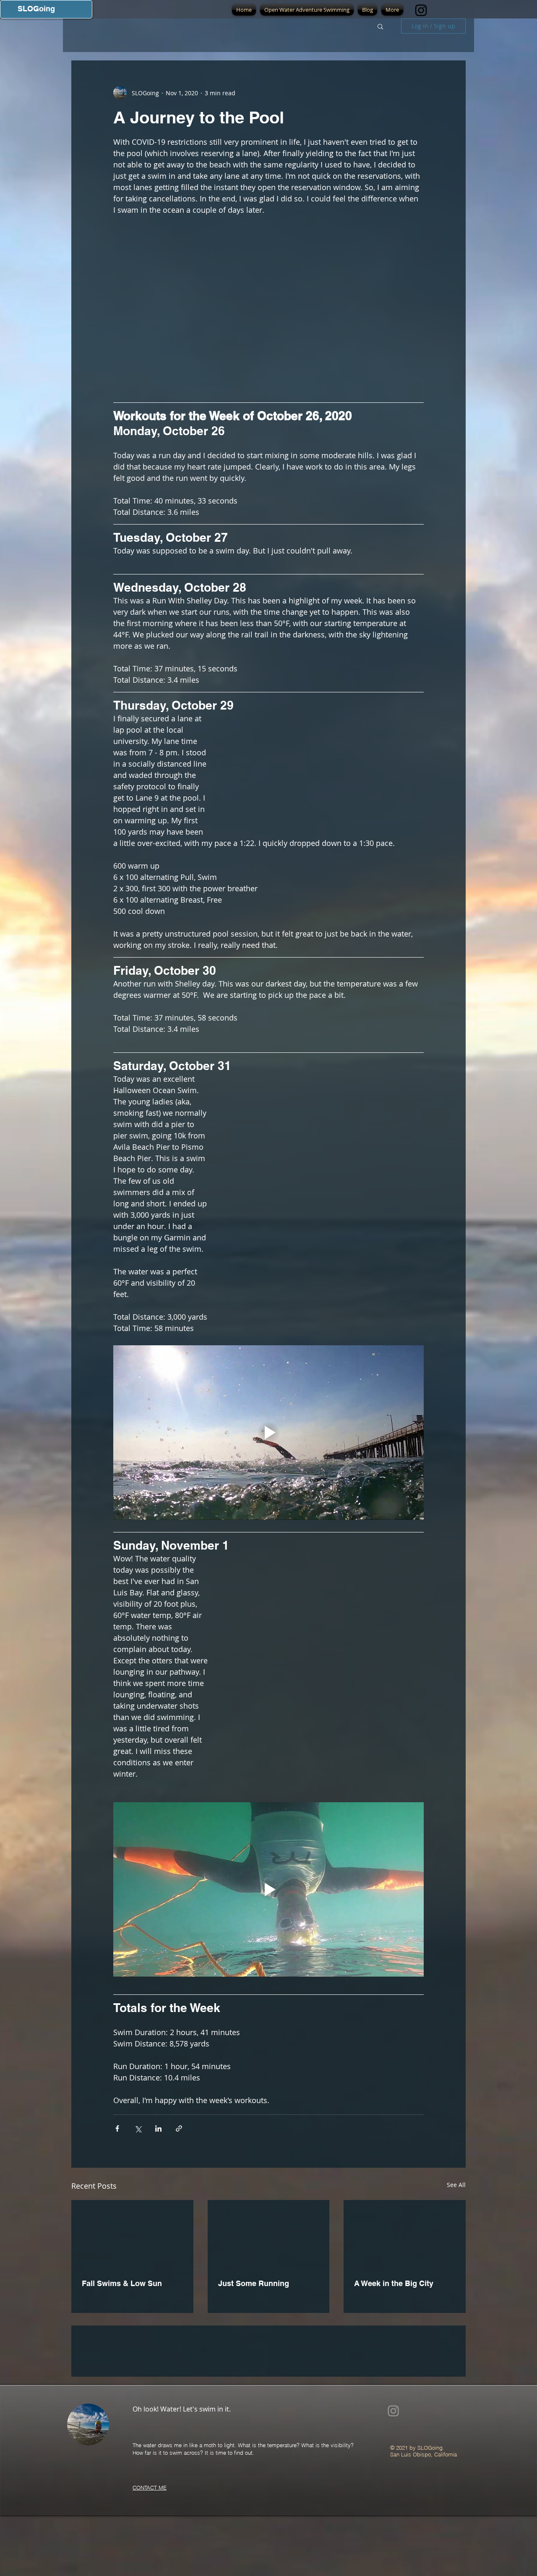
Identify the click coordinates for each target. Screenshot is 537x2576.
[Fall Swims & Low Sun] (132, 2234)
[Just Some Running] (269, 2234)
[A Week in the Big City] (405, 2234)
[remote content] (325, 770)
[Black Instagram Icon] (421, 10)
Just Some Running (254, 2283)
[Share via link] (179, 2128)
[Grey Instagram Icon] (393, 2471)
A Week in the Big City (394, 2283)
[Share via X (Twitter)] (138, 2128)
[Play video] (268, 1433)
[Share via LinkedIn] (158, 2128)
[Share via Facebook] (117, 2128)
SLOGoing (36, 9)
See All (456, 2185)
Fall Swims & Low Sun (122, 2283)
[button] (380, 26)
